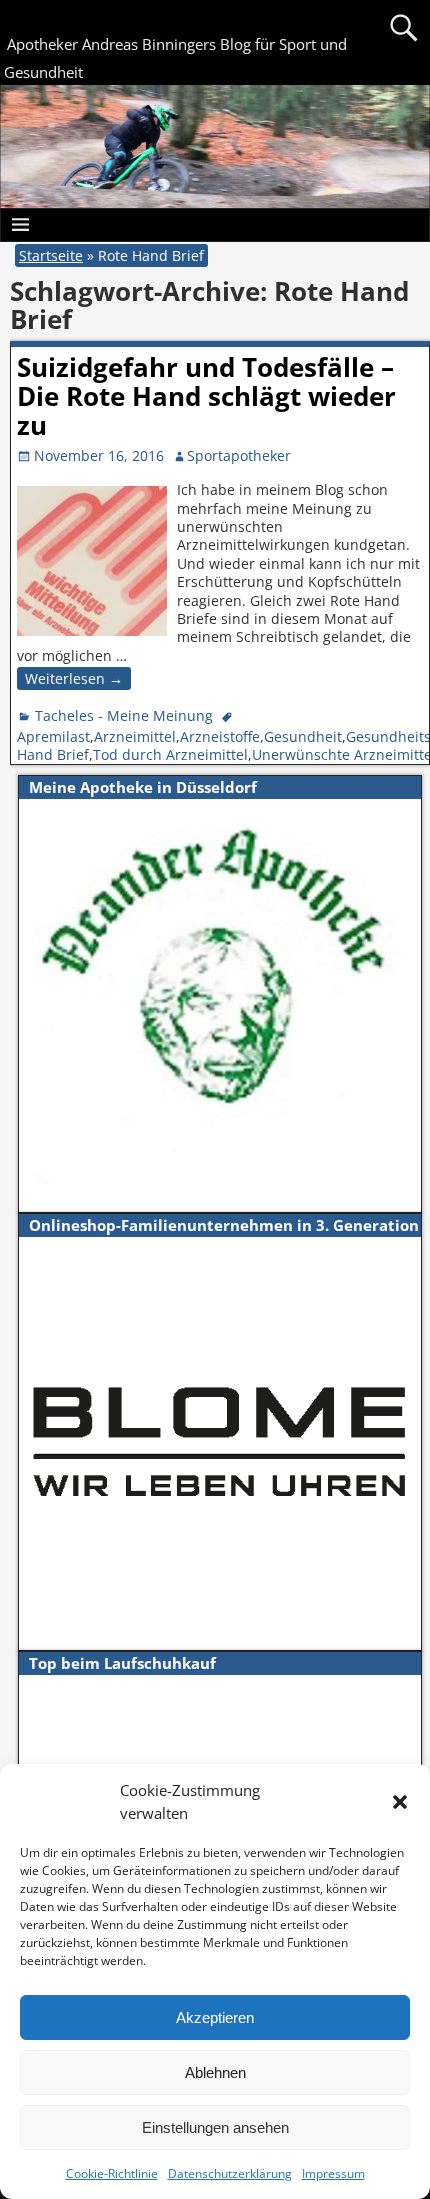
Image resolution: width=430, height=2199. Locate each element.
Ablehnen (215, 2072)
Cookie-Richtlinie (112, 2173)
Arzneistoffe (220, 736)
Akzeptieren (215, 2017)
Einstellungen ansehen (215, 2127)
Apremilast (53, 736)
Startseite (51, 255)
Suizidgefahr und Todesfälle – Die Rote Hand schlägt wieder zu (206, 396)
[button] (400, 1802)
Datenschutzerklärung (230, 2173)
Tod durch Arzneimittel (170, 754)
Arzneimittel (135, 736)
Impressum (333, 2173)
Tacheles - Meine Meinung (124, 715)
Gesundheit (303, 736)
